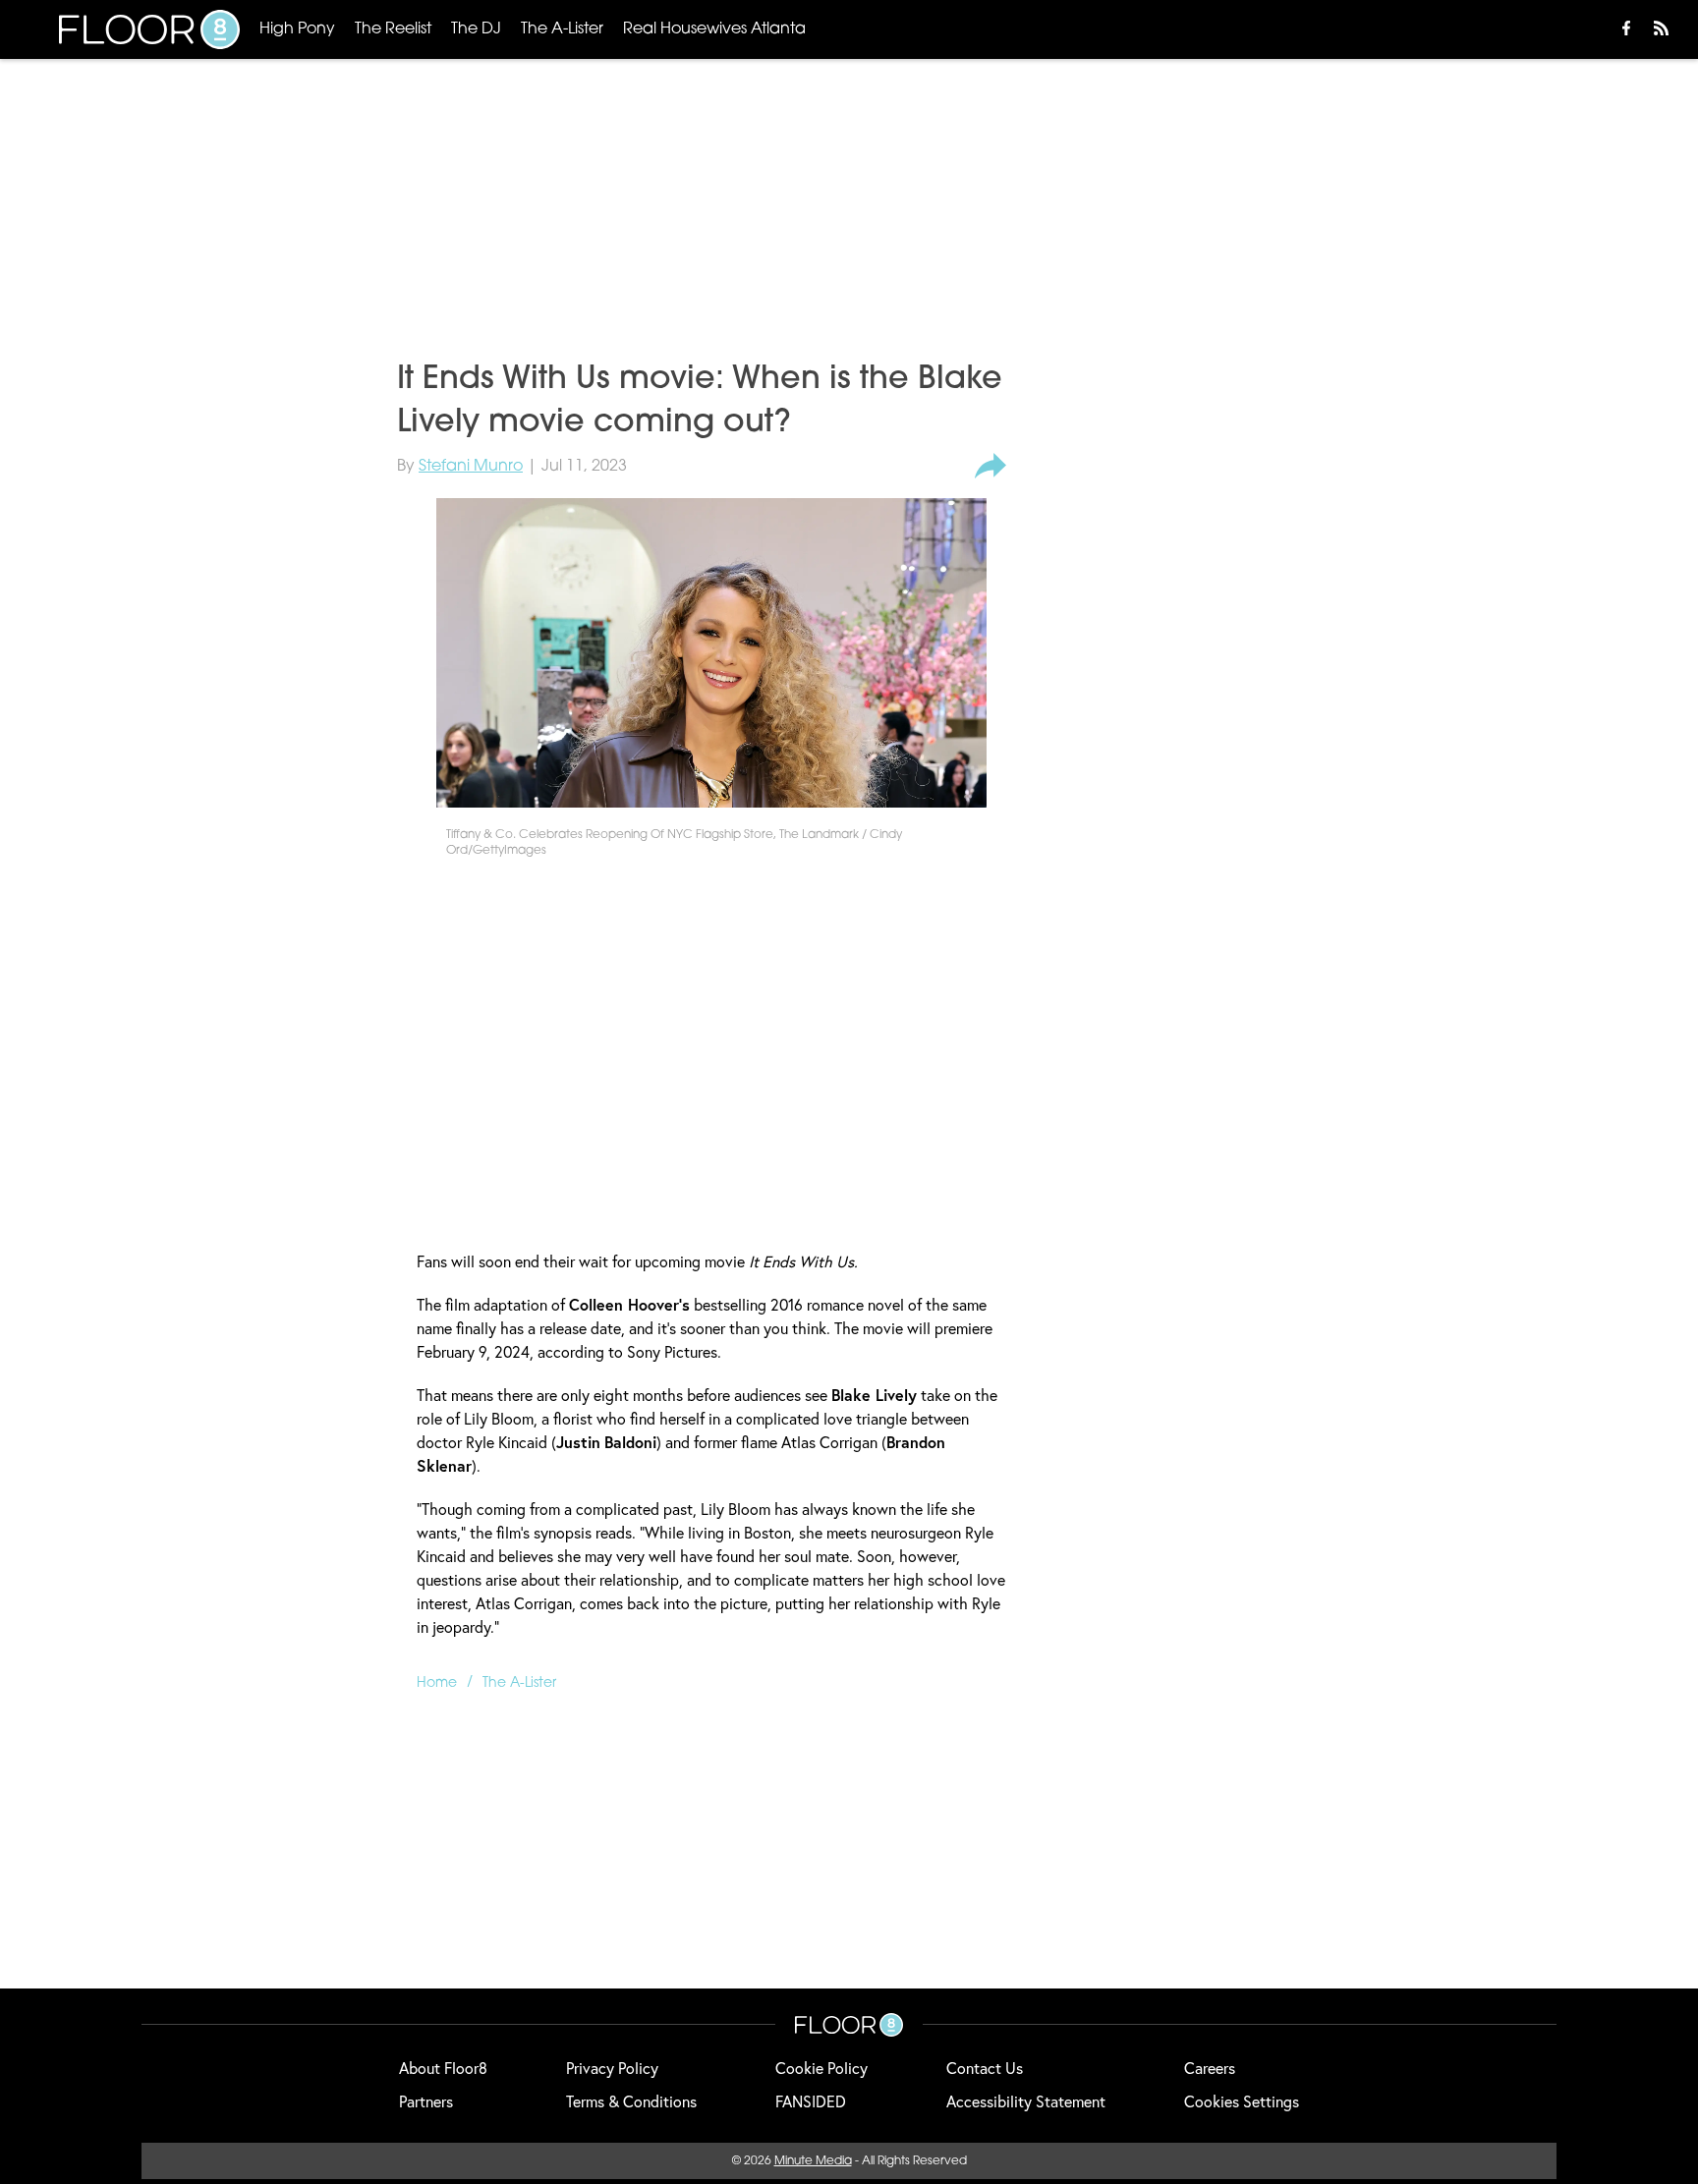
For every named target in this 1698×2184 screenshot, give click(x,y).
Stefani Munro (471, 467)
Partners (426, 2101)
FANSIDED (811, 2101)
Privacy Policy (612, 2068)
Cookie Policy (821, 2068)
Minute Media (813, 2161)
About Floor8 (443, 2068)
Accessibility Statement (1026, 2101)
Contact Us (985, 2068)
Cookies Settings (1242, 2101)
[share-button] (990, 467)
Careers (1210, 2068)
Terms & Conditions (631, 2101)
